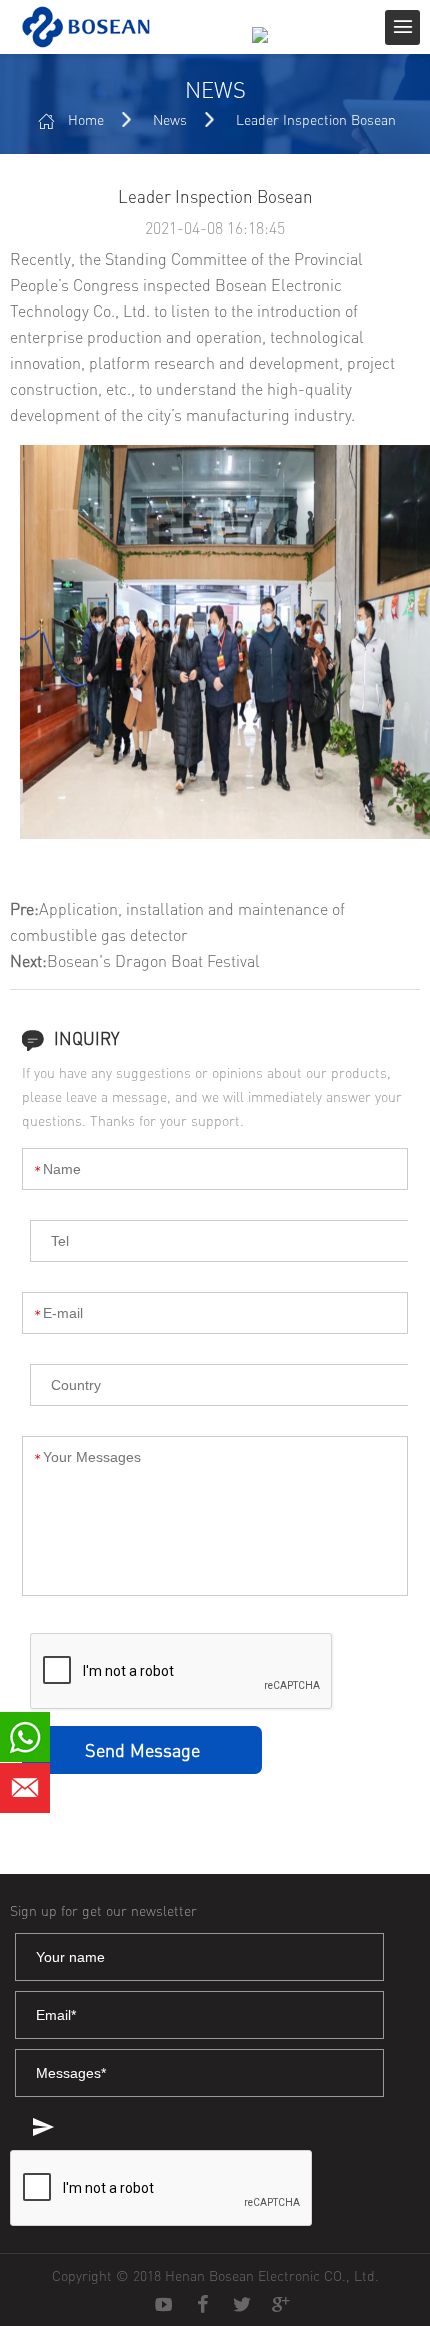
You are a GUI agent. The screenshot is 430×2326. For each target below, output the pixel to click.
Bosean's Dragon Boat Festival (153, 961)
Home (86, 119)
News (170, 119)
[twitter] (242, 2305)
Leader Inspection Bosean (316, 119)
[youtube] (164, 2305)
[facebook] (203, 2305)
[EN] (267, 48)
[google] (281, 2305)
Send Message (142, 1750)
